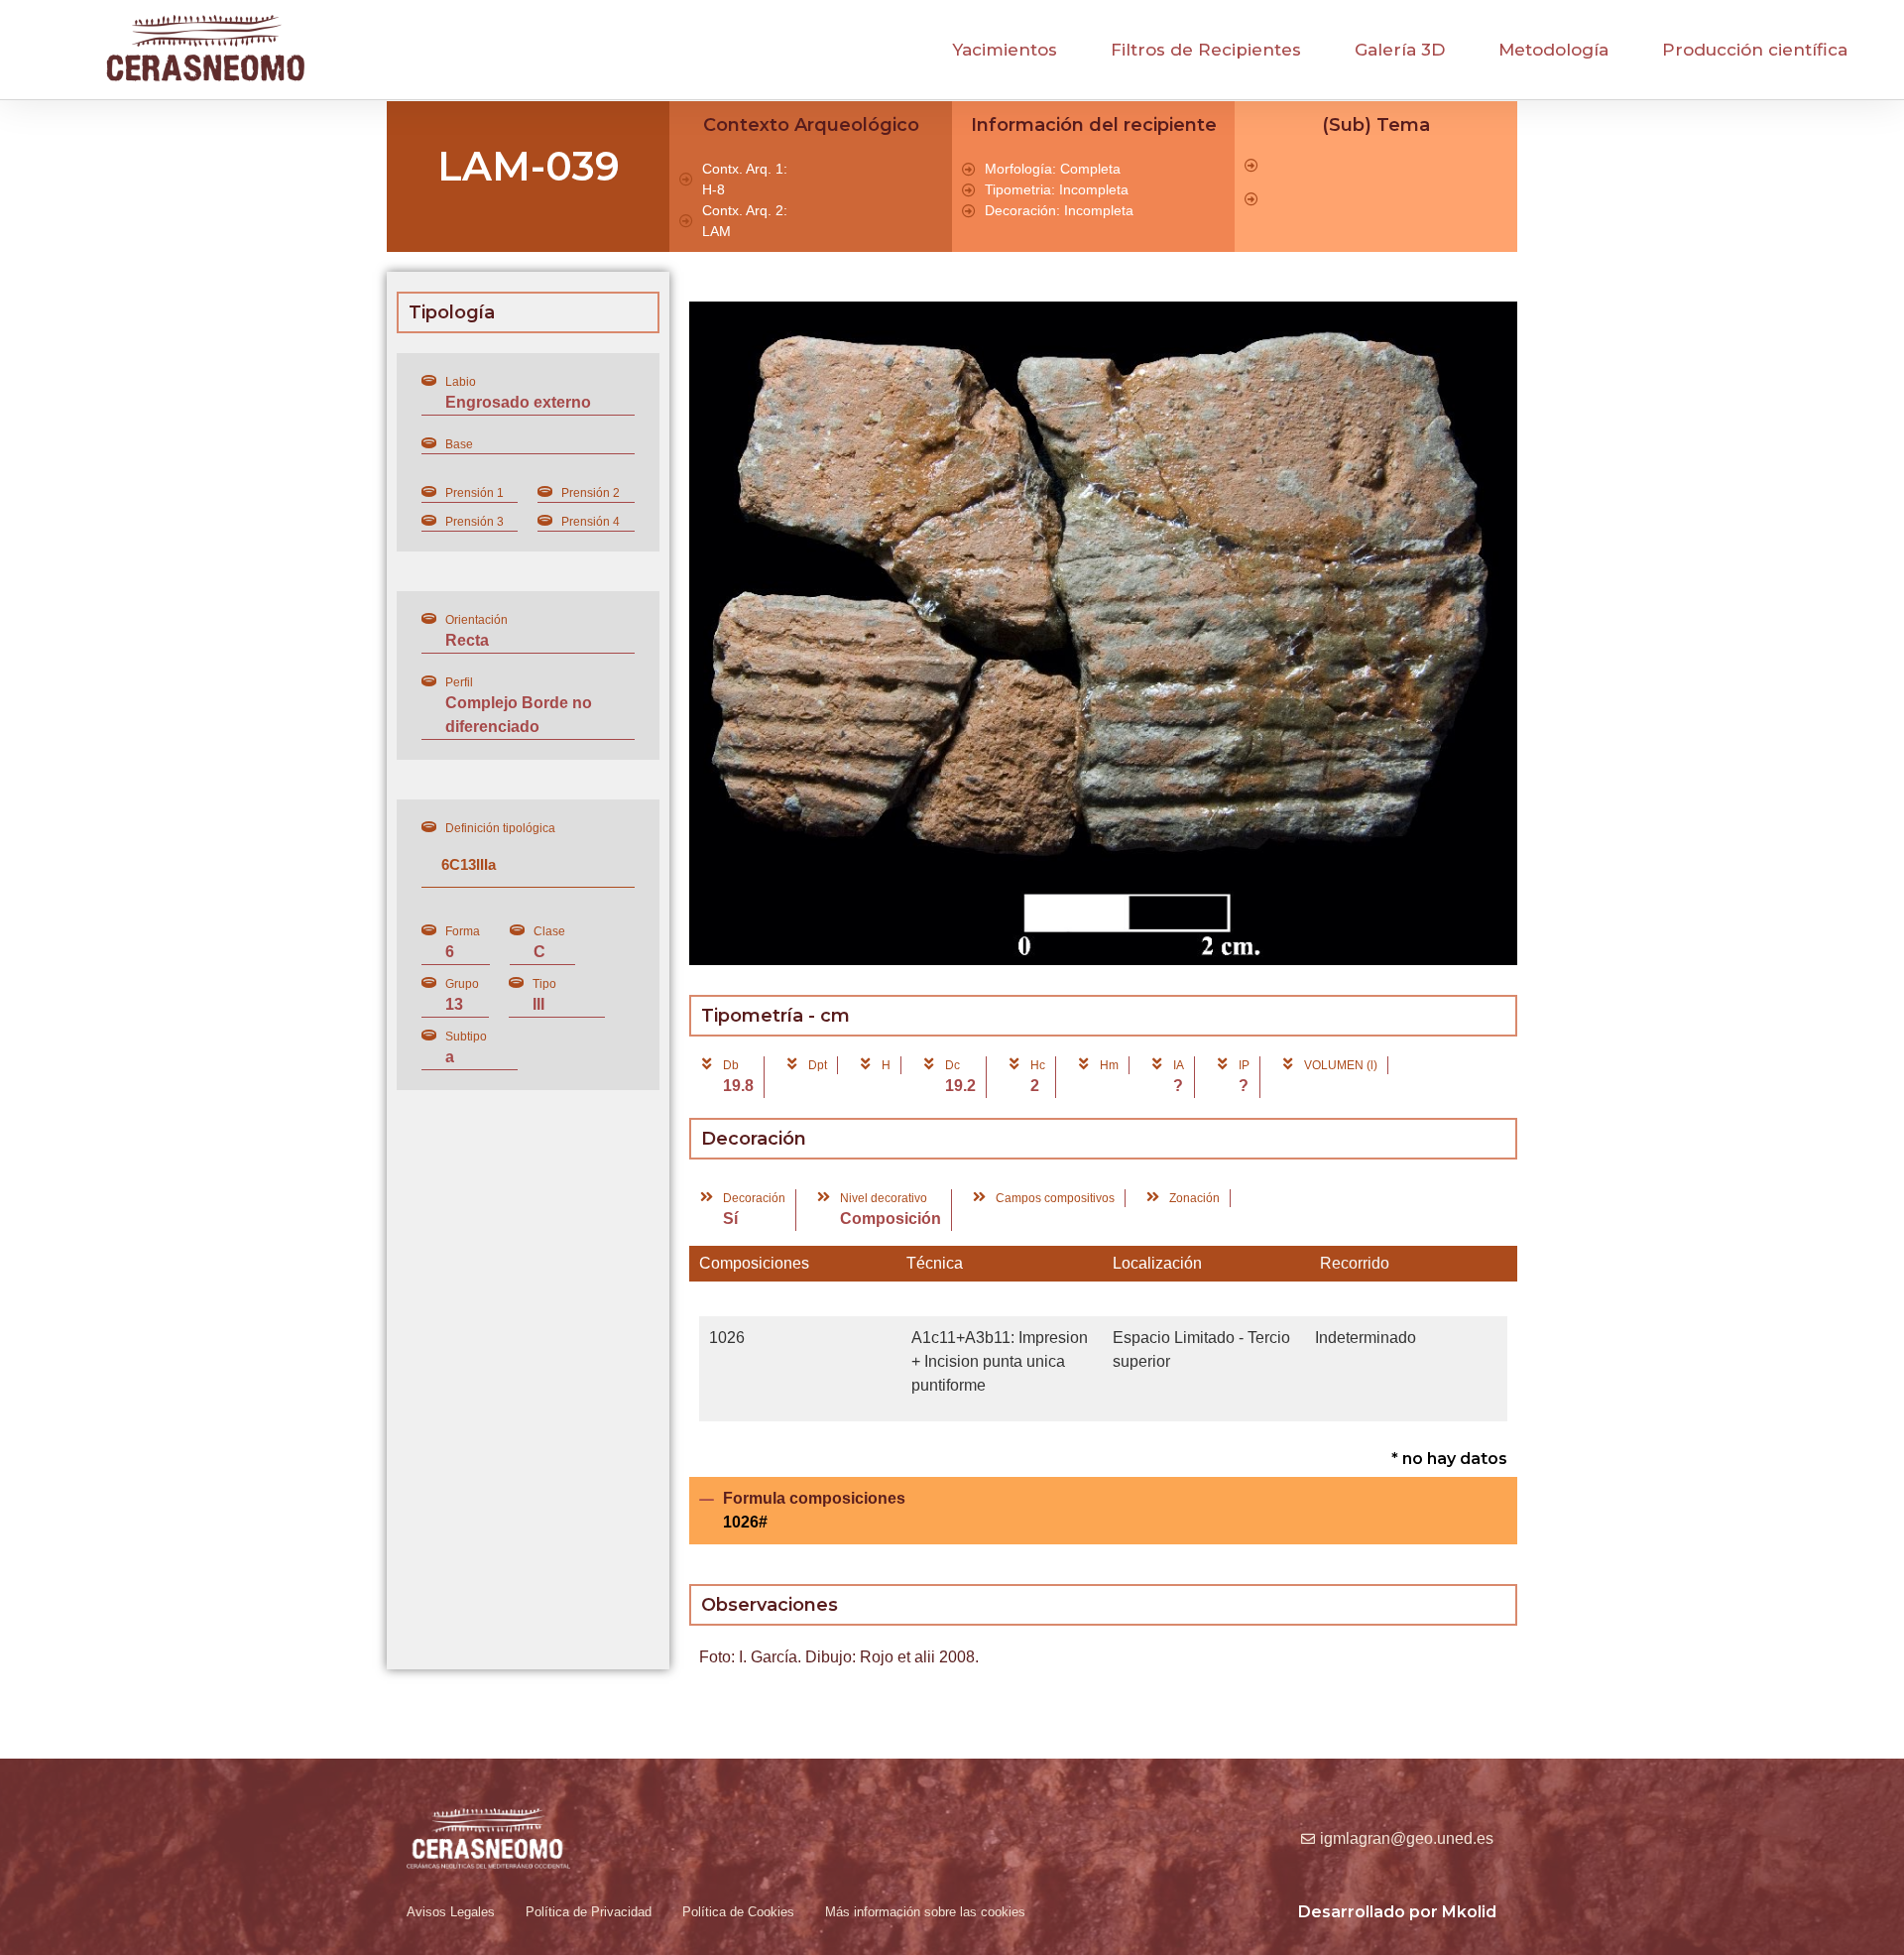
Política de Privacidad (589, 1912)
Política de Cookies (738, 1912)
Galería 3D (1400, 50)
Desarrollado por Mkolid (1397, 1912)
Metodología (1553, 50)
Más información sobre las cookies (925, 1912)
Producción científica (1755, 50)
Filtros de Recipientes (1206, 50)
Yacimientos (1005, 50)
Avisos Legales (451, 1912)
